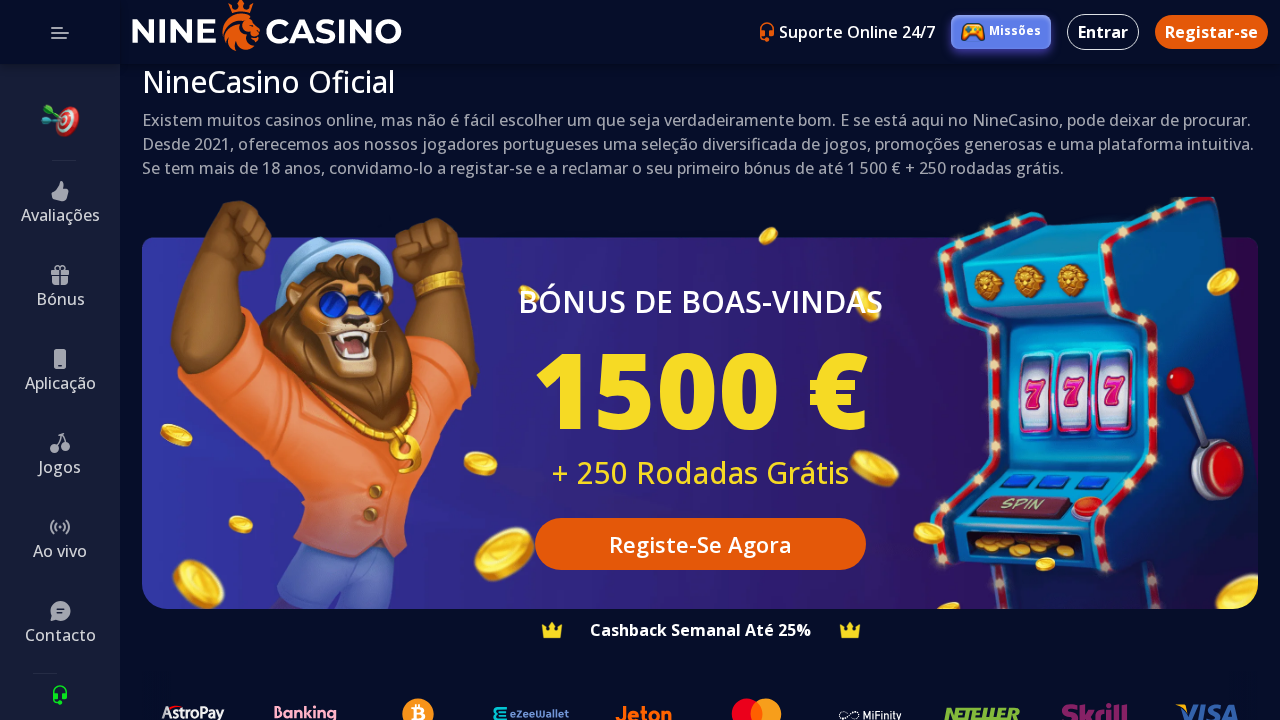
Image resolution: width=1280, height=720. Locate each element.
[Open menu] (60, 32)
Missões (1015, 30)
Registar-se (1211, 32)
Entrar (1103, 32)
